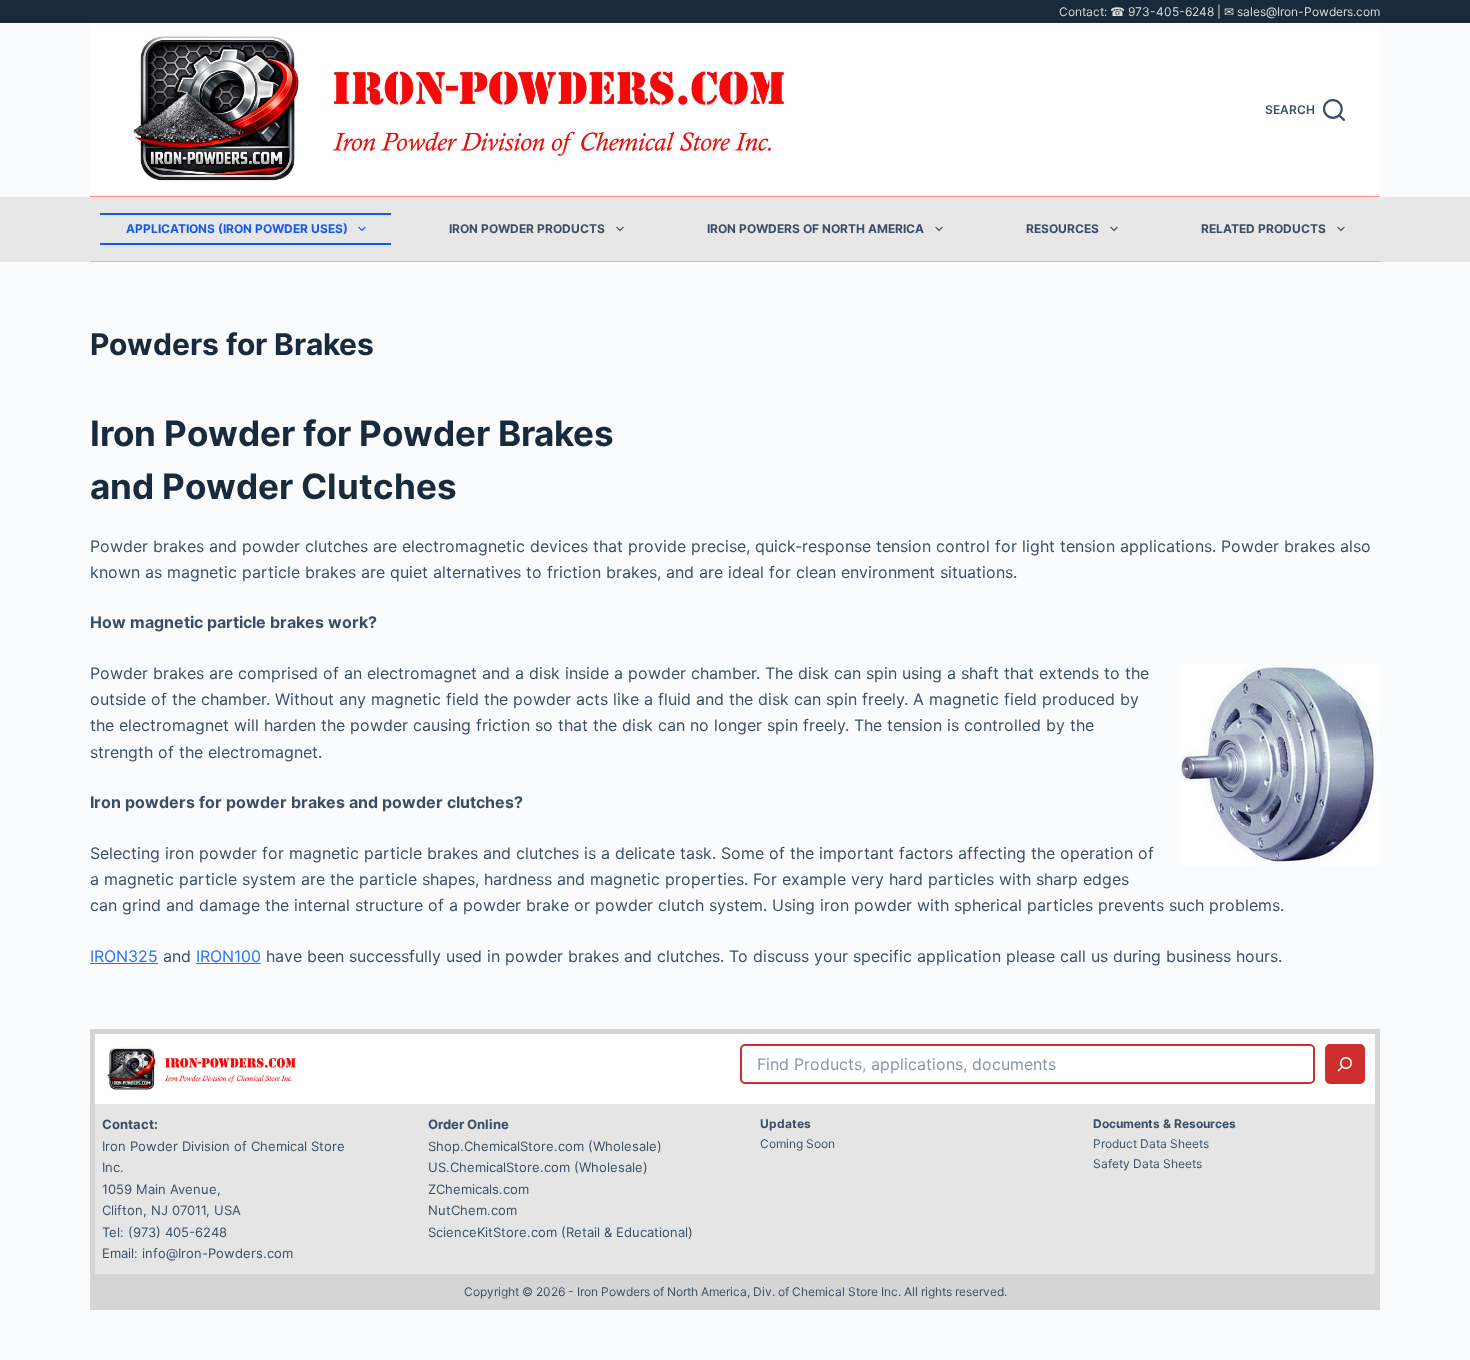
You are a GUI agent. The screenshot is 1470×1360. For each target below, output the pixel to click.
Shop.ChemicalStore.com (506, 1146)
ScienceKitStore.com (492, 1232)
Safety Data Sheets (1147, 1163)
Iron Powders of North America (815, 228)
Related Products (1263, 228)
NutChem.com (472, 1210)
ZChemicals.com (478, 1189)
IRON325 (124, 956)
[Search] (1345, 1064)
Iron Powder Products (527, 228)
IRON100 (228, 956)
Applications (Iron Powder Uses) (237, 228)
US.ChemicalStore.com (499, 1167)
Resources (1062, 228)
